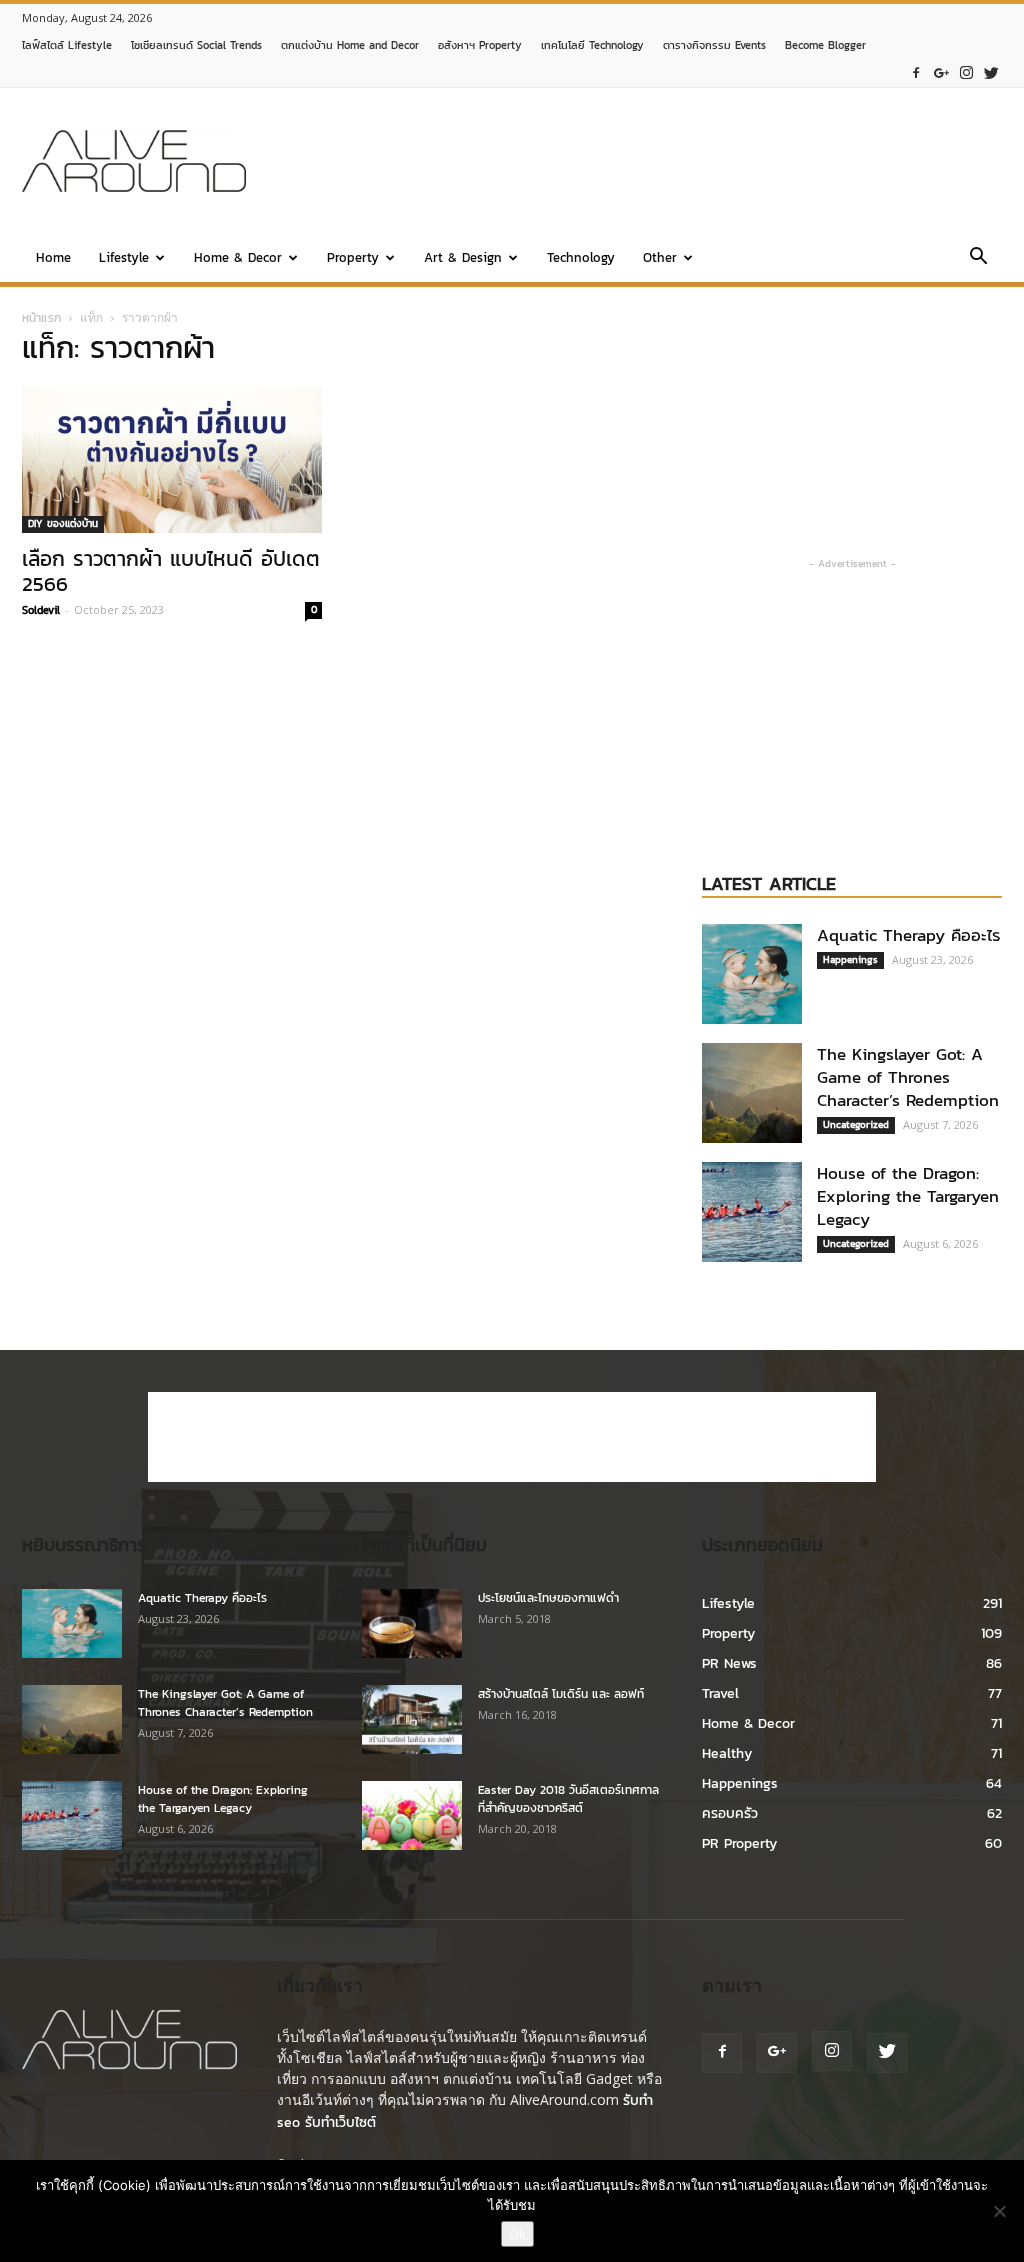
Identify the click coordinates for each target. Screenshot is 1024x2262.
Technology (581, 257)
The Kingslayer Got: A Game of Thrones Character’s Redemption (908, 1077)
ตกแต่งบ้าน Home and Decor (350, 45)
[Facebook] (916, 73)
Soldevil (41, 610)
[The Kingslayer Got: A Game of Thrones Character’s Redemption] (752, 1093)
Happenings (850, 959)
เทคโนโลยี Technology (592, 45)
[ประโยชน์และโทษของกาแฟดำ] (412, 1623)
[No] (999, 2211)
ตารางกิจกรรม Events (714, 45)
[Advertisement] (638, 161)
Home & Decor (238, 257)
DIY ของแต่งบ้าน (63, 523)
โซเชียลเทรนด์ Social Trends (196, 45)
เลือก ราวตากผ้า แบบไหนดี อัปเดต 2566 (171, 571)
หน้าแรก (41, 318)
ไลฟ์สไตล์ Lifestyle (67, 45)
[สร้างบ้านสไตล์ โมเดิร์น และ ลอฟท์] (412, 1719)
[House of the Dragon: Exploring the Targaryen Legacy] (752, 1212)
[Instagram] (966, 73)
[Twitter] (991, 73)
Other (660, 257)
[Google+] (941, 73)
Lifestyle (124, 257)
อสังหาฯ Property (480, 45)
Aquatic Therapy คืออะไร (909, 935)
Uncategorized (856, 1124)
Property (353, 257)
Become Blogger (825, 45)
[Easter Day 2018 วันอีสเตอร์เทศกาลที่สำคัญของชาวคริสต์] (412, 1815)
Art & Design (463, 257)
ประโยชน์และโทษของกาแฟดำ (548, 1598)
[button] (978, 259)
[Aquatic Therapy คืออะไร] (752, 974)
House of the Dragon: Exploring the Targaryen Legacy (908, 1196)
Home (53, 257)
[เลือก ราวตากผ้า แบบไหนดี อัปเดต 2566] (172, 459)
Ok (517, 2234)
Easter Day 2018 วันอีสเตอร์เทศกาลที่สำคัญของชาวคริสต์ (568, 1799)
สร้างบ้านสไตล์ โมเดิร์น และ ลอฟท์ (561, 1694)
